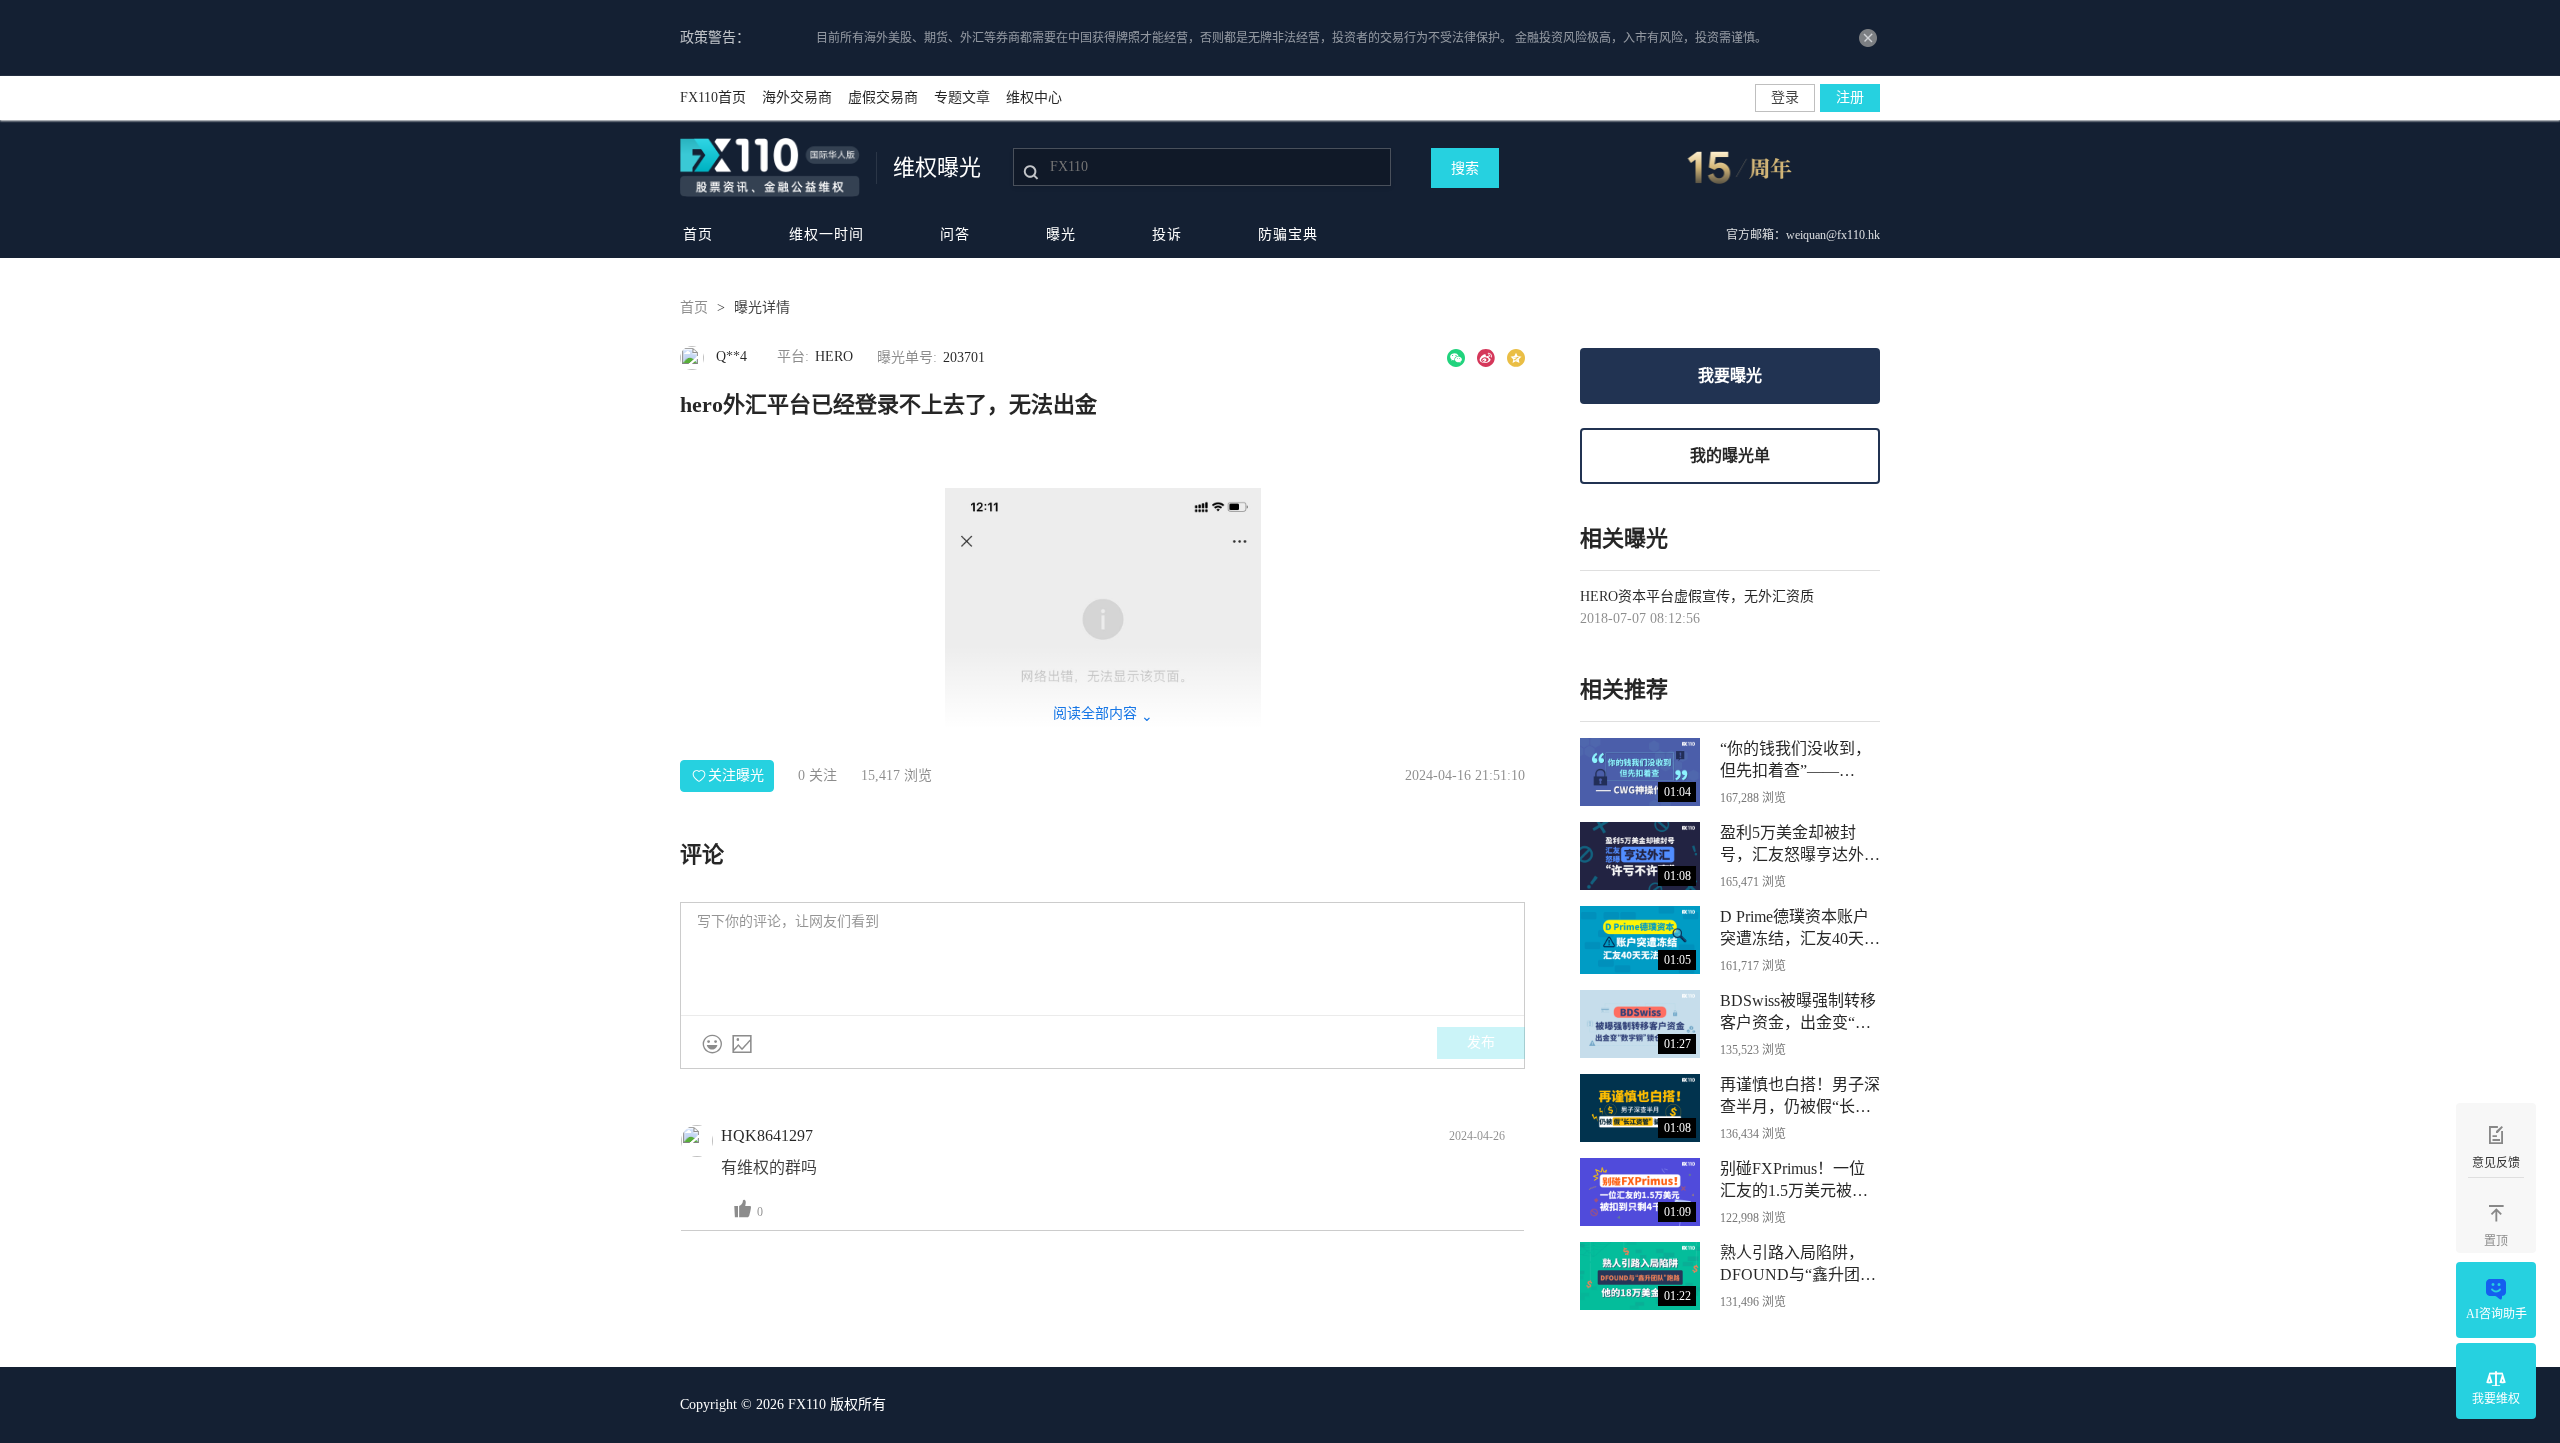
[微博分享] (1486, 358)
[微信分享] (1456, 358)
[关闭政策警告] (1868, 38)
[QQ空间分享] (1516, 358)
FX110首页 (713, 97)
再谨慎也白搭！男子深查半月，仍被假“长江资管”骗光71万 (1800, 1097)
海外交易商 (797, 97)
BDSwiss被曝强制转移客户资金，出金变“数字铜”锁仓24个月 (1798, 1013)
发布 (1481, 1042)
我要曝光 (1730, 375)
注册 (1850, 97)
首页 (698, 234)
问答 (955, 234)
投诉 (1167, 234)
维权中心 (1034, 97)
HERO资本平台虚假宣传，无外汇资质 (1697, 596)
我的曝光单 (1730, 455)
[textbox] (1102, 959)
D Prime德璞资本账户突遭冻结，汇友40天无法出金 (1800, 929)
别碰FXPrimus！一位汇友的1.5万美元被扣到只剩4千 (1794, 1181)
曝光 (1061, 234)
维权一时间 (826, 234)
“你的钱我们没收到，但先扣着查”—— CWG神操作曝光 (1795, 761)
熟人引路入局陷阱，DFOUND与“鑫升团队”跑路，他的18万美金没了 (1795, 1265)
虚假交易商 (883, 97)
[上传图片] (742, 1044)
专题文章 (962, 97)
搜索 (1465, 168)
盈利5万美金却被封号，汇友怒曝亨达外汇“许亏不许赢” (1800, 845)
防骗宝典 (1288, 234)
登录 (1785, 97)
